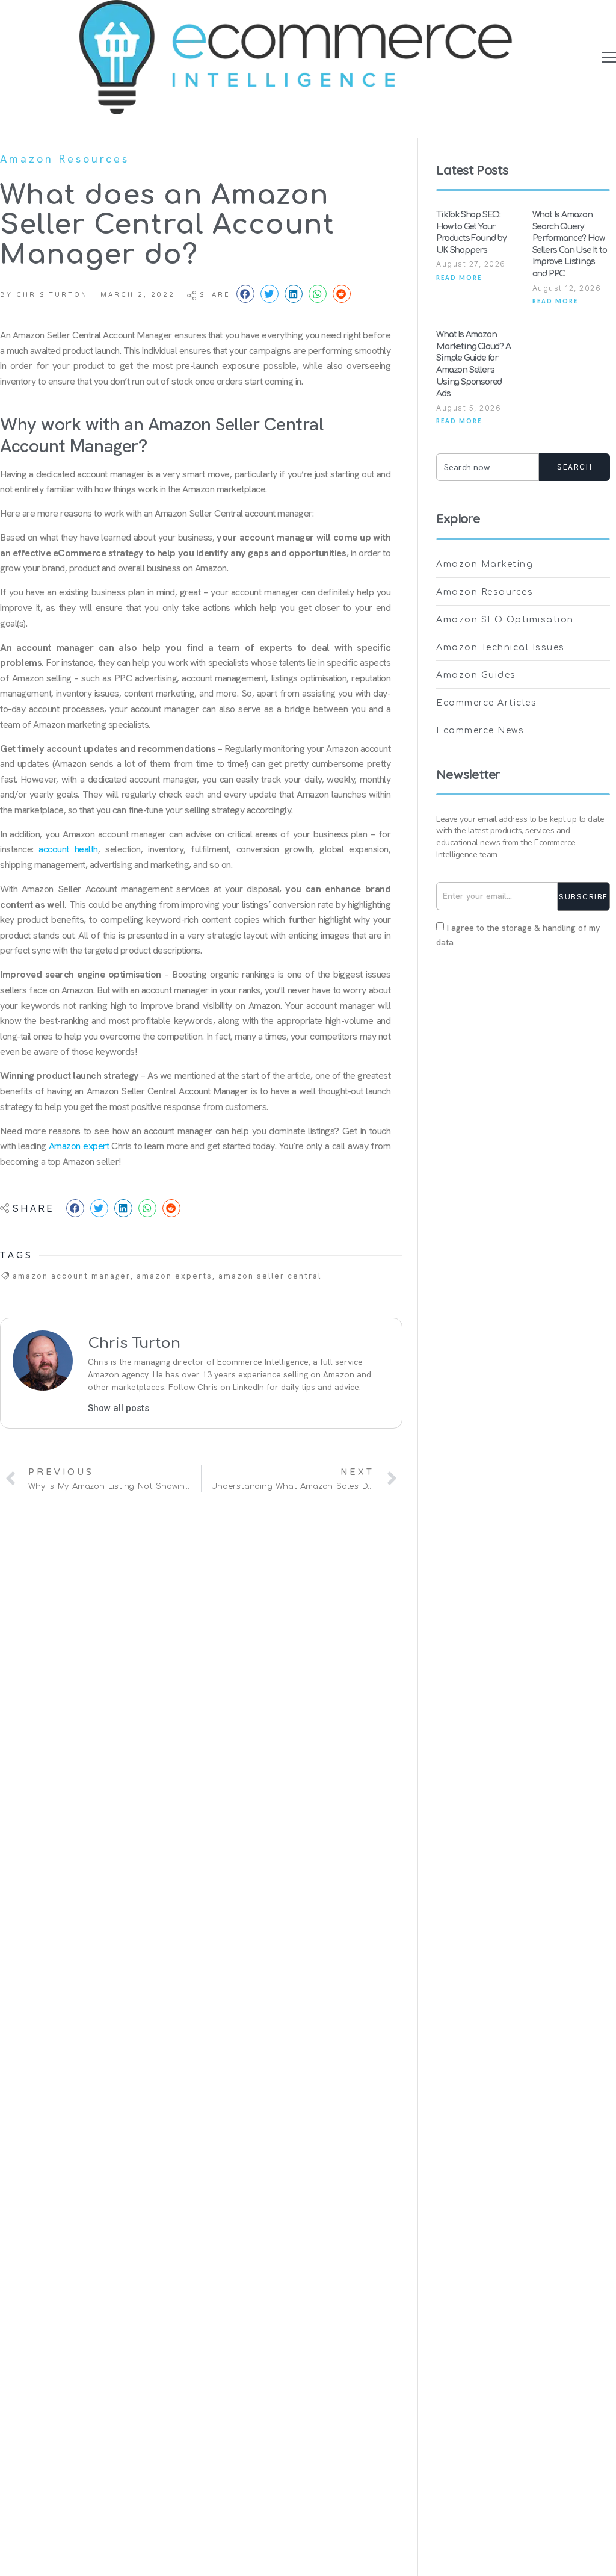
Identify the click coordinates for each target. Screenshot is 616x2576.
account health (68, 849)
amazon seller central (270, 1276)
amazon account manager (72, 1276)
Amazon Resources (65, 159)
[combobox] (488, 467)
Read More (459, 278)
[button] (609, 57)
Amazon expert (79, 1146)
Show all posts (119, 1408)
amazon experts (174, 1276)
